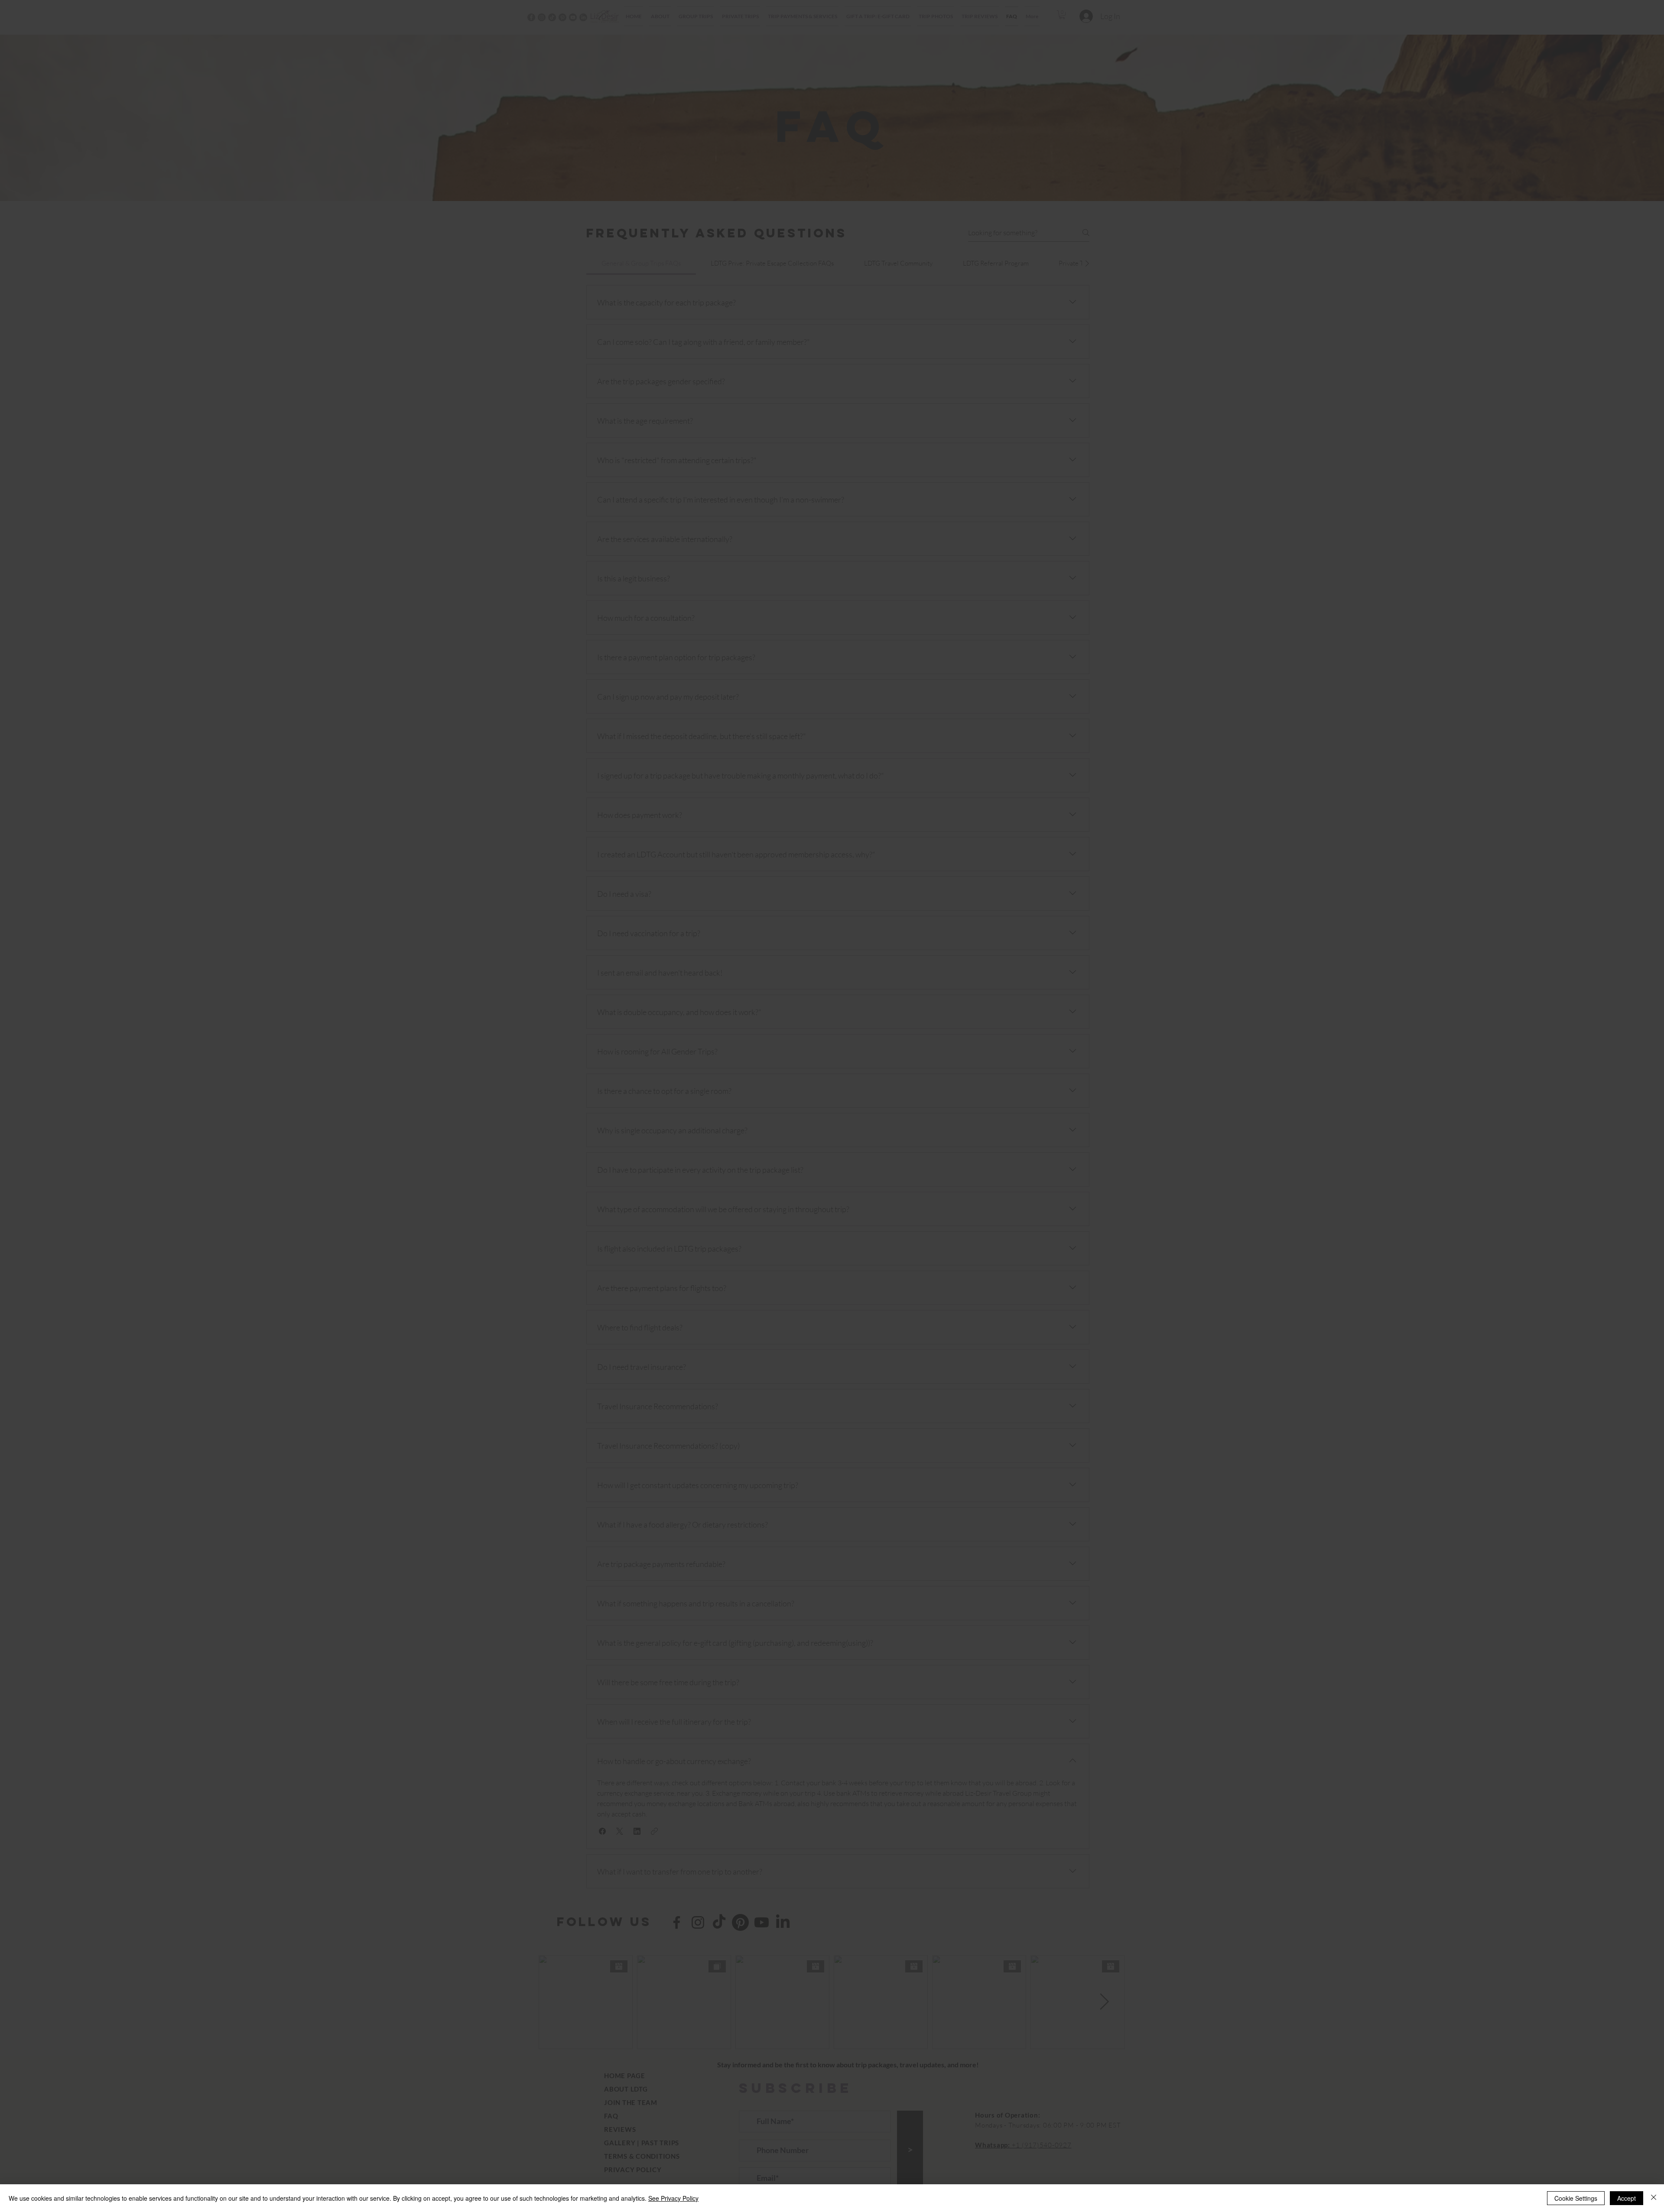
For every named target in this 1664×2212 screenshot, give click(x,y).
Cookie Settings (1576, 2198)
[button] (946, 1011)
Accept (1627, 2198)
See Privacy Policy (673, 2198)
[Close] (1654, 2198)
